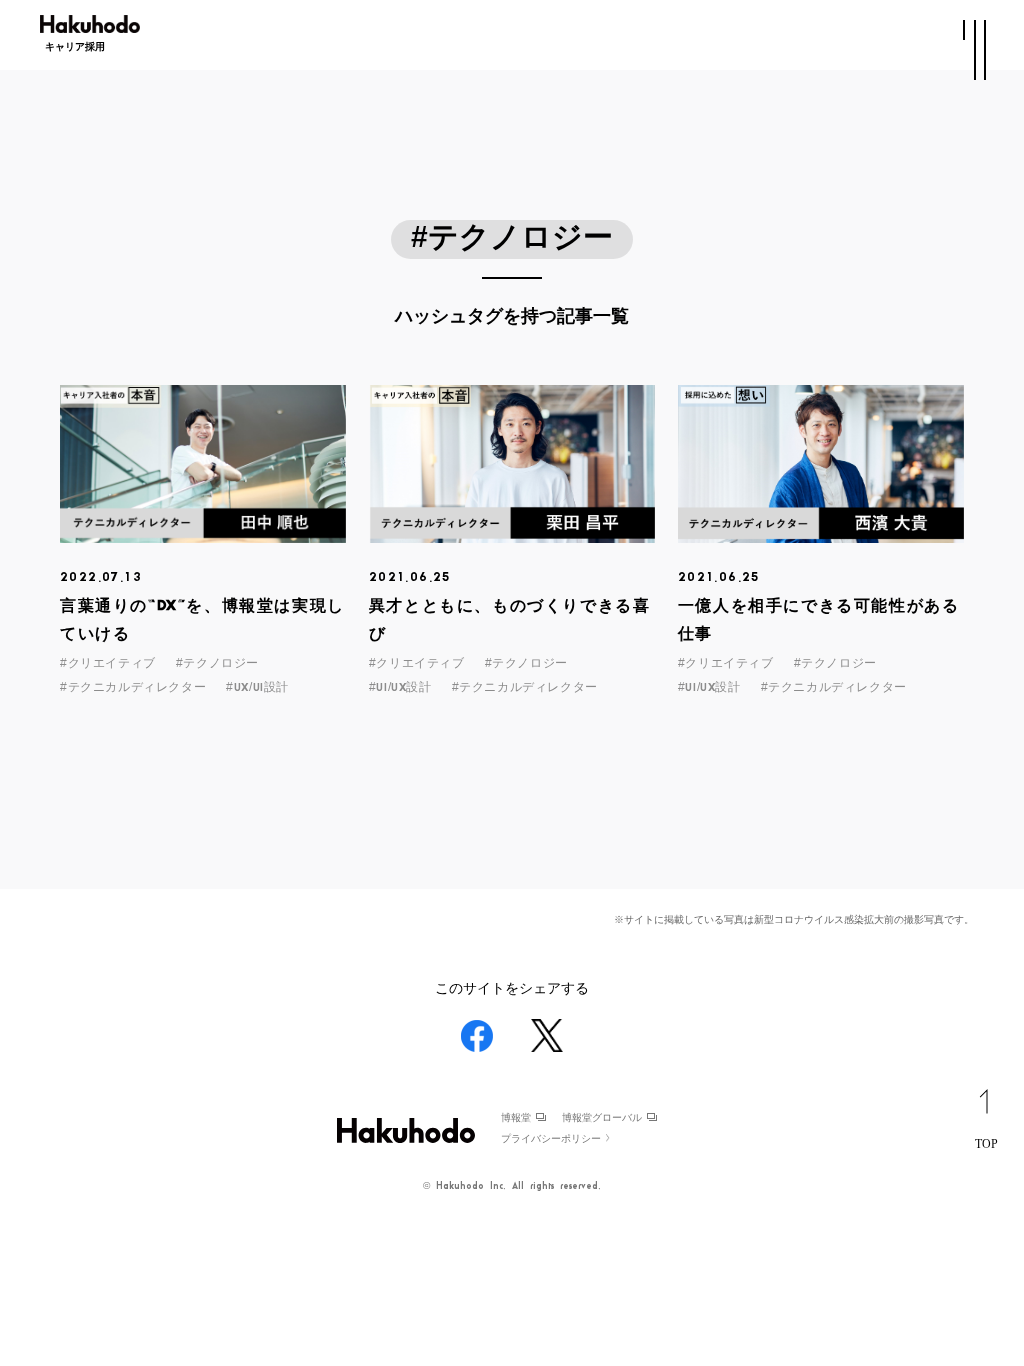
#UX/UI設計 (257, 687)
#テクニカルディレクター (133, 687)
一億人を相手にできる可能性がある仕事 (819, 620)
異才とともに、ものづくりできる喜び (510, 620)
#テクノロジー (217, 663)
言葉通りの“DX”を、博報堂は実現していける (202, 620)
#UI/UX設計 (400, 687)
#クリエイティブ (108, 663)
